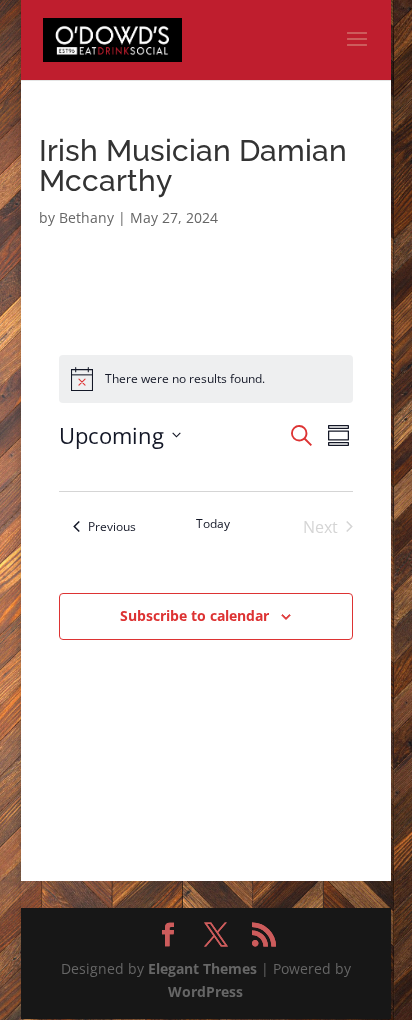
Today (213, 524)
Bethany (86, 217)
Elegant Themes (202, 968)
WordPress (205, 991)
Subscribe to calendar (194, 615)
